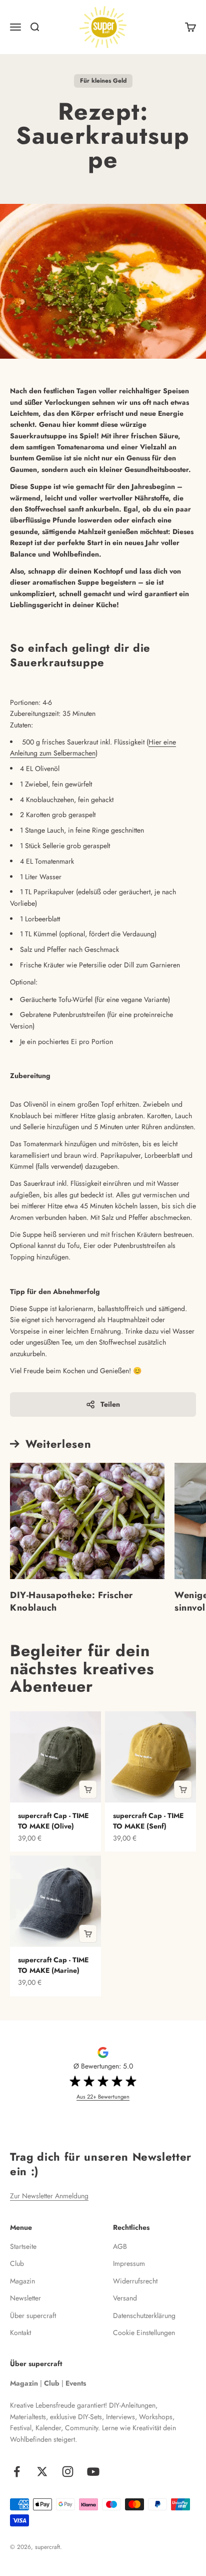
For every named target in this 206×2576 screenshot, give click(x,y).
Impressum (129, 2263)
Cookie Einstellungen (144, 2333)
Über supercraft (33, 2315)
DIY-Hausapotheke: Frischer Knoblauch (71, 1601)
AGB (120, 2246)
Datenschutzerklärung (144, 2315)
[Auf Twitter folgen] (42, 2472)
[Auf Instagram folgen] (68, 2472)
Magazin (22, 2281)
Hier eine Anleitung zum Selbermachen (93, 747)
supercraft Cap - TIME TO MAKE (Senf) (148, 1821)
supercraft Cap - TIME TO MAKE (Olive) (53, 1821)
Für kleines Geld (103, 81)
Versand (125, 2298)
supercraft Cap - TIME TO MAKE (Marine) (53, 1965)
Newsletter (25, 2298)
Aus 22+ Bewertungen (103, 2097)
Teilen (110, 1404)
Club (17, 2263)
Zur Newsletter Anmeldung (49, 2196)
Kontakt (20, 2333)
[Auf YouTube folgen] (93, 2472)
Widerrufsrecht (135, 2281)
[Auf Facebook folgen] (17, 2472)
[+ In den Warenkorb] (88, 1789)
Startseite (23, 2246)
